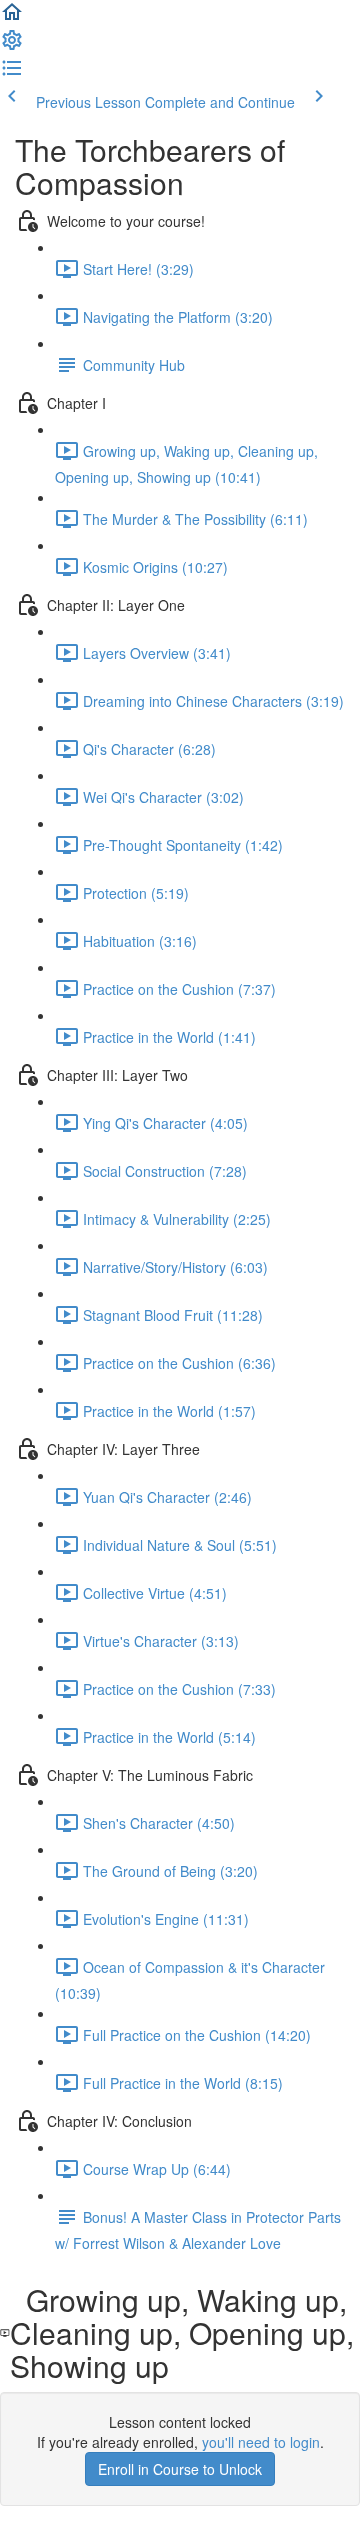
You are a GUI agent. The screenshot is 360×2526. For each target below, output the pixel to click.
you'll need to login (261, 2442)
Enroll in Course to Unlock (180, 2469)
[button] (12, 18)
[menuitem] (12, 46)
